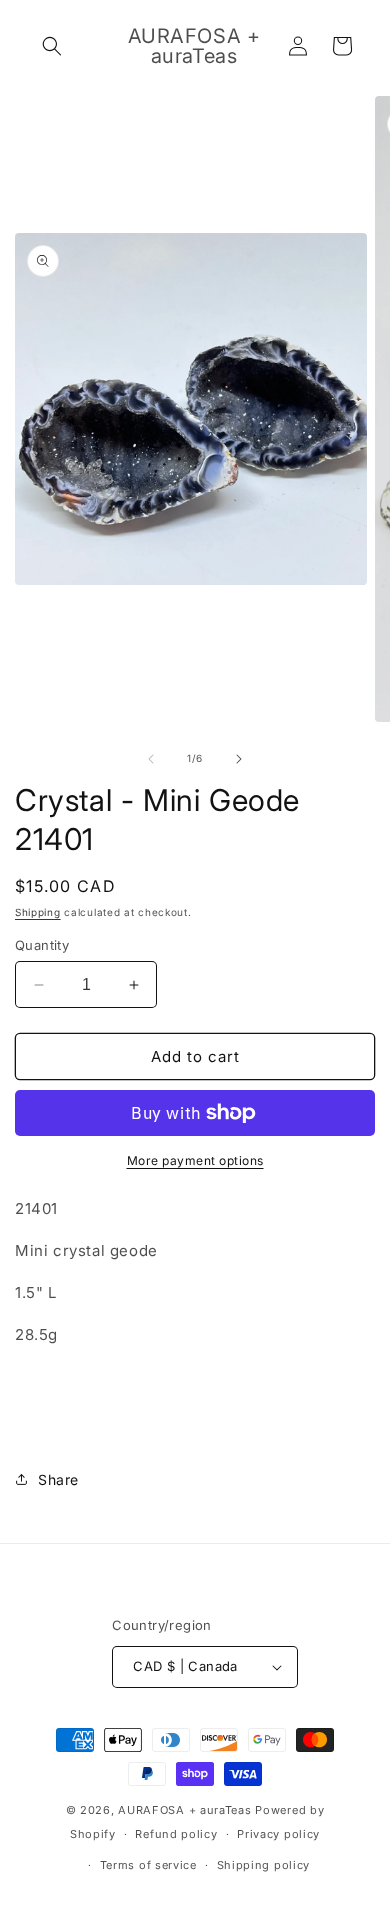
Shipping (38, 912)
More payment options (195, 1160)
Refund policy (176, 1834)
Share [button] (58, 1479)
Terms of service (148, 1865)
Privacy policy (278, 1834)
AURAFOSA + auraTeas (184, 1810)
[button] (52, 46)
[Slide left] (151, 759)
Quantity (42, 945)
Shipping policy (264, 1865)
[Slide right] (239, 759)
